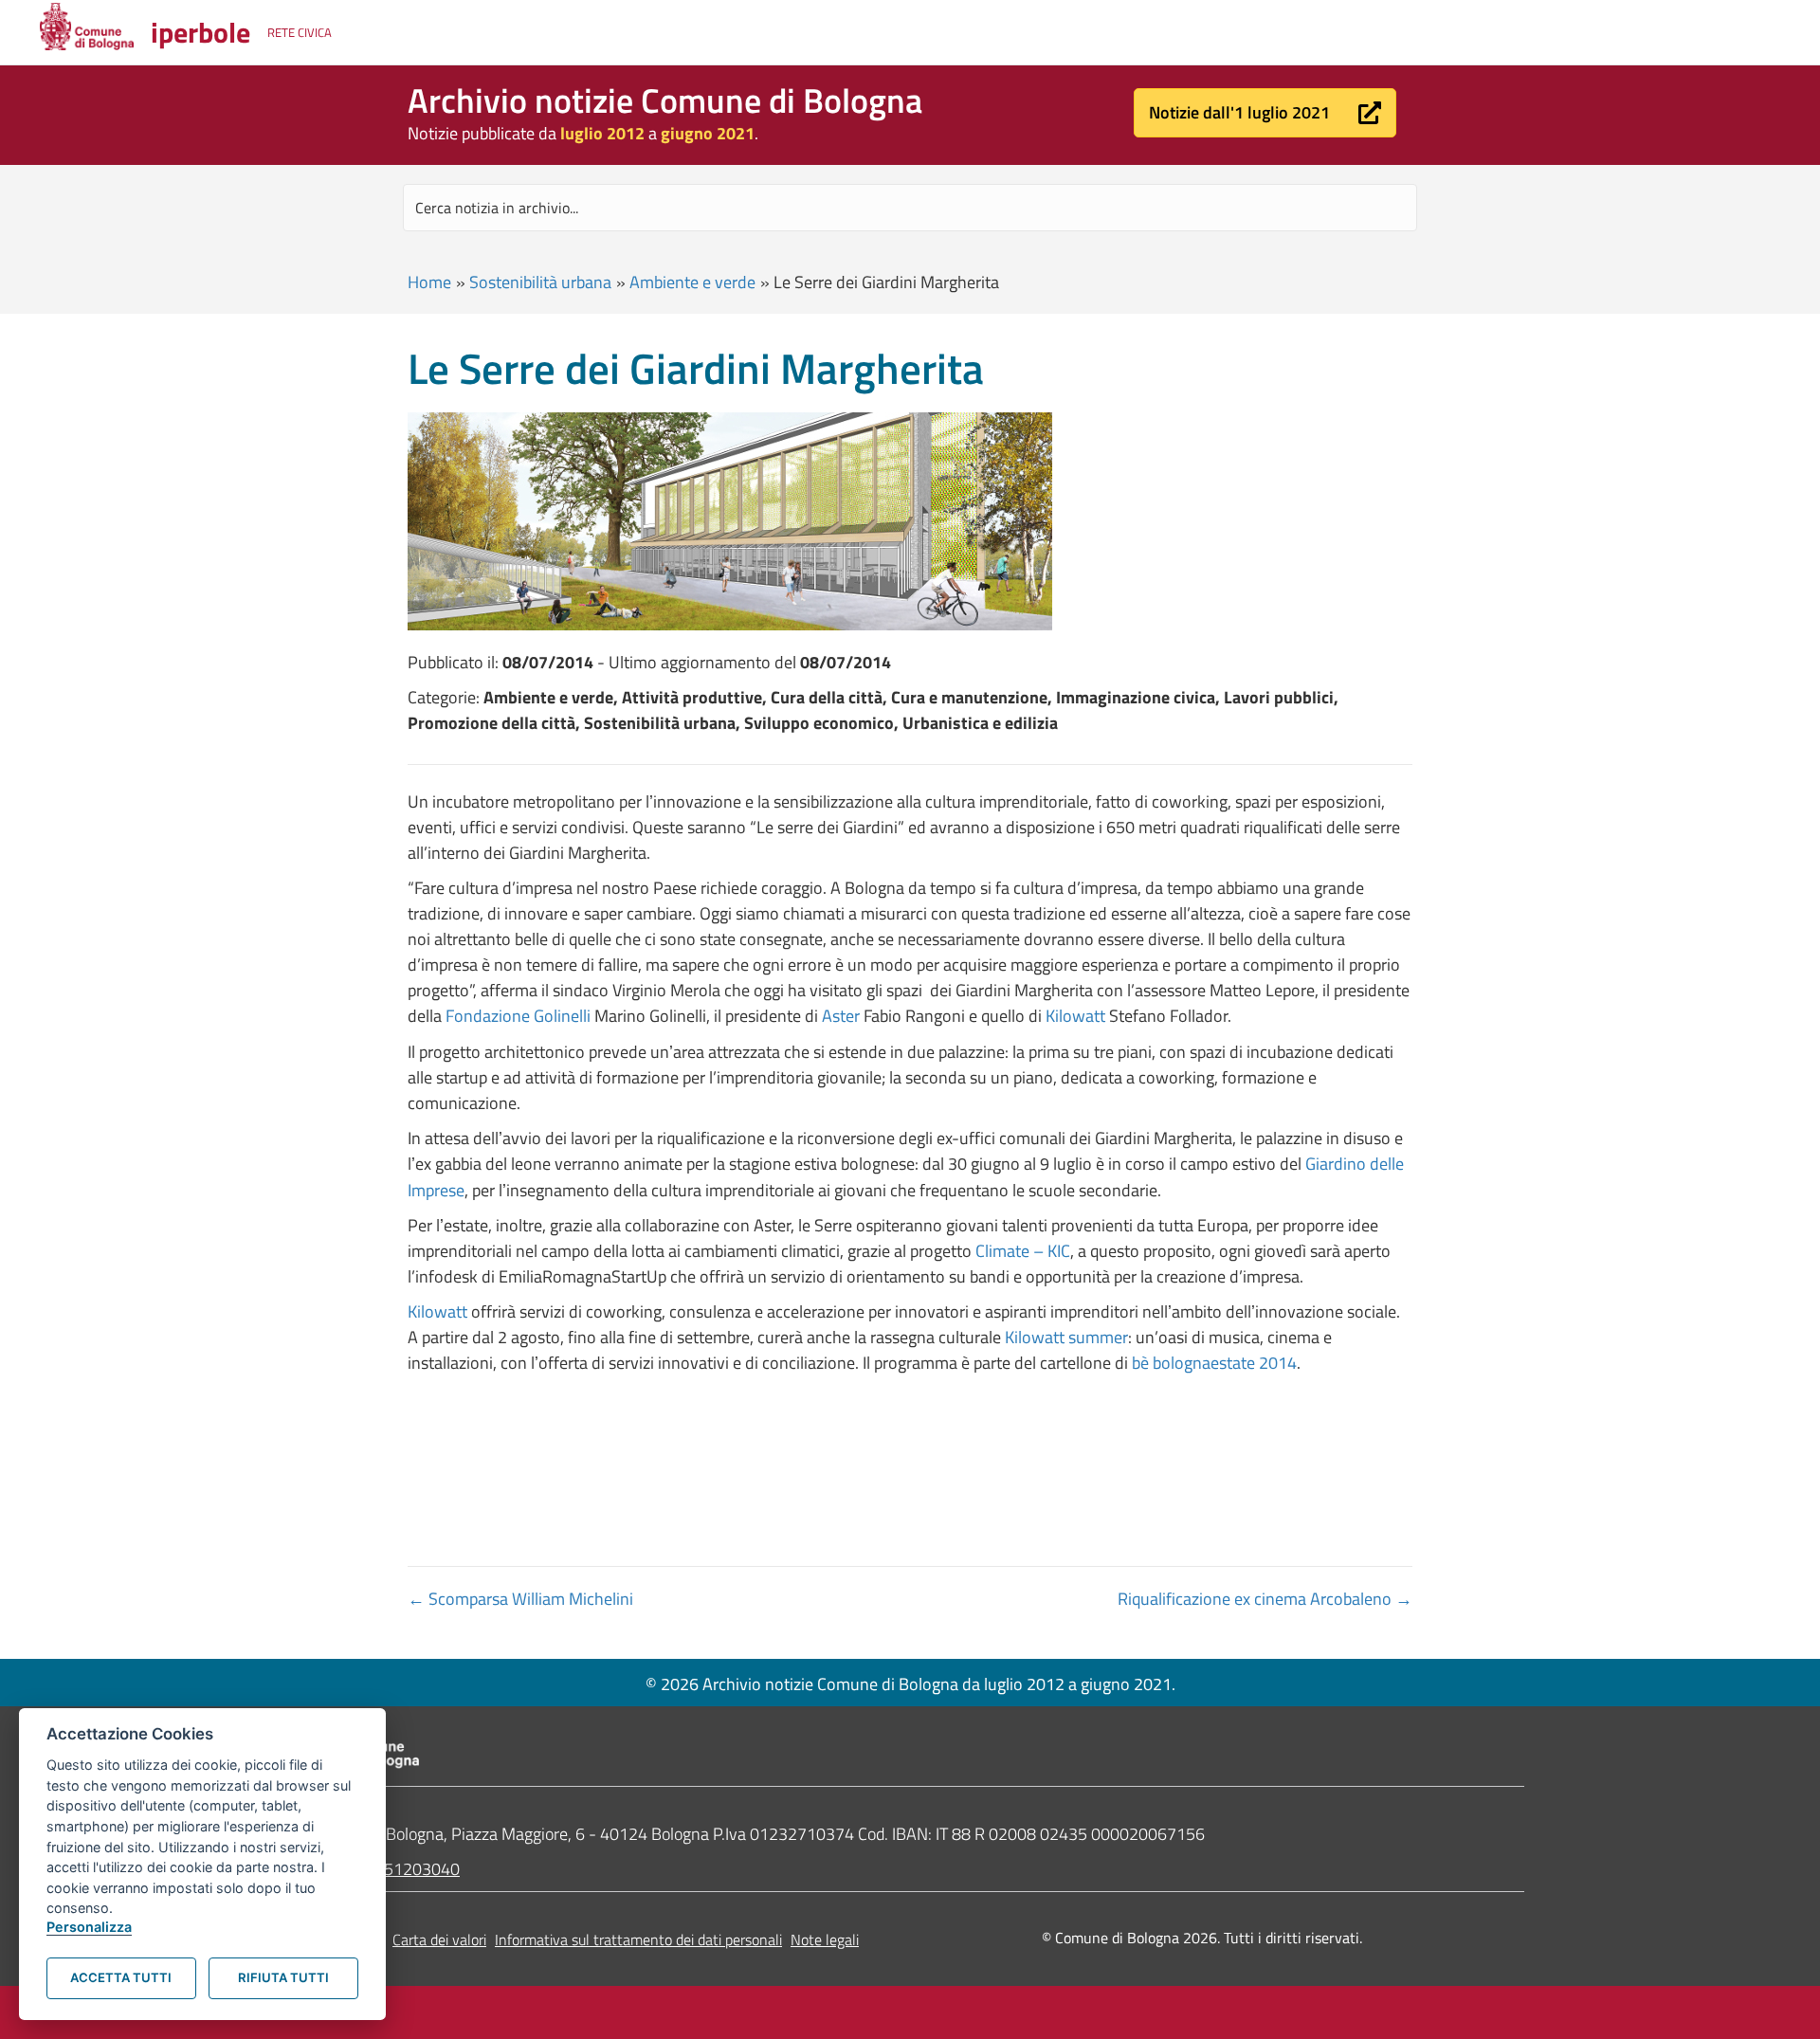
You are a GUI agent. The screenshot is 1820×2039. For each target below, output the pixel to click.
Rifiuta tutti (283, 1977)
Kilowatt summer (1065, 1337)
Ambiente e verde (692, 282)
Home (429, 282)
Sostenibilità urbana (540, 282)
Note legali (825, 1939)
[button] (1265, 113)
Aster (841, 1016)
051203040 (417, 1869)
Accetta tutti (121, 1977)
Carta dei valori (439, 1939)
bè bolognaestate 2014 (1214, 1363)
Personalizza (89, 1927)
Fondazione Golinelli (518, 1016)
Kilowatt (1077, 1016)
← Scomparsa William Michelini (520, 1599)
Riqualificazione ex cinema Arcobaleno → (1265, 1599)
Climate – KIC (1023, 1251)
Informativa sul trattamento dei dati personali (638, 1939)
